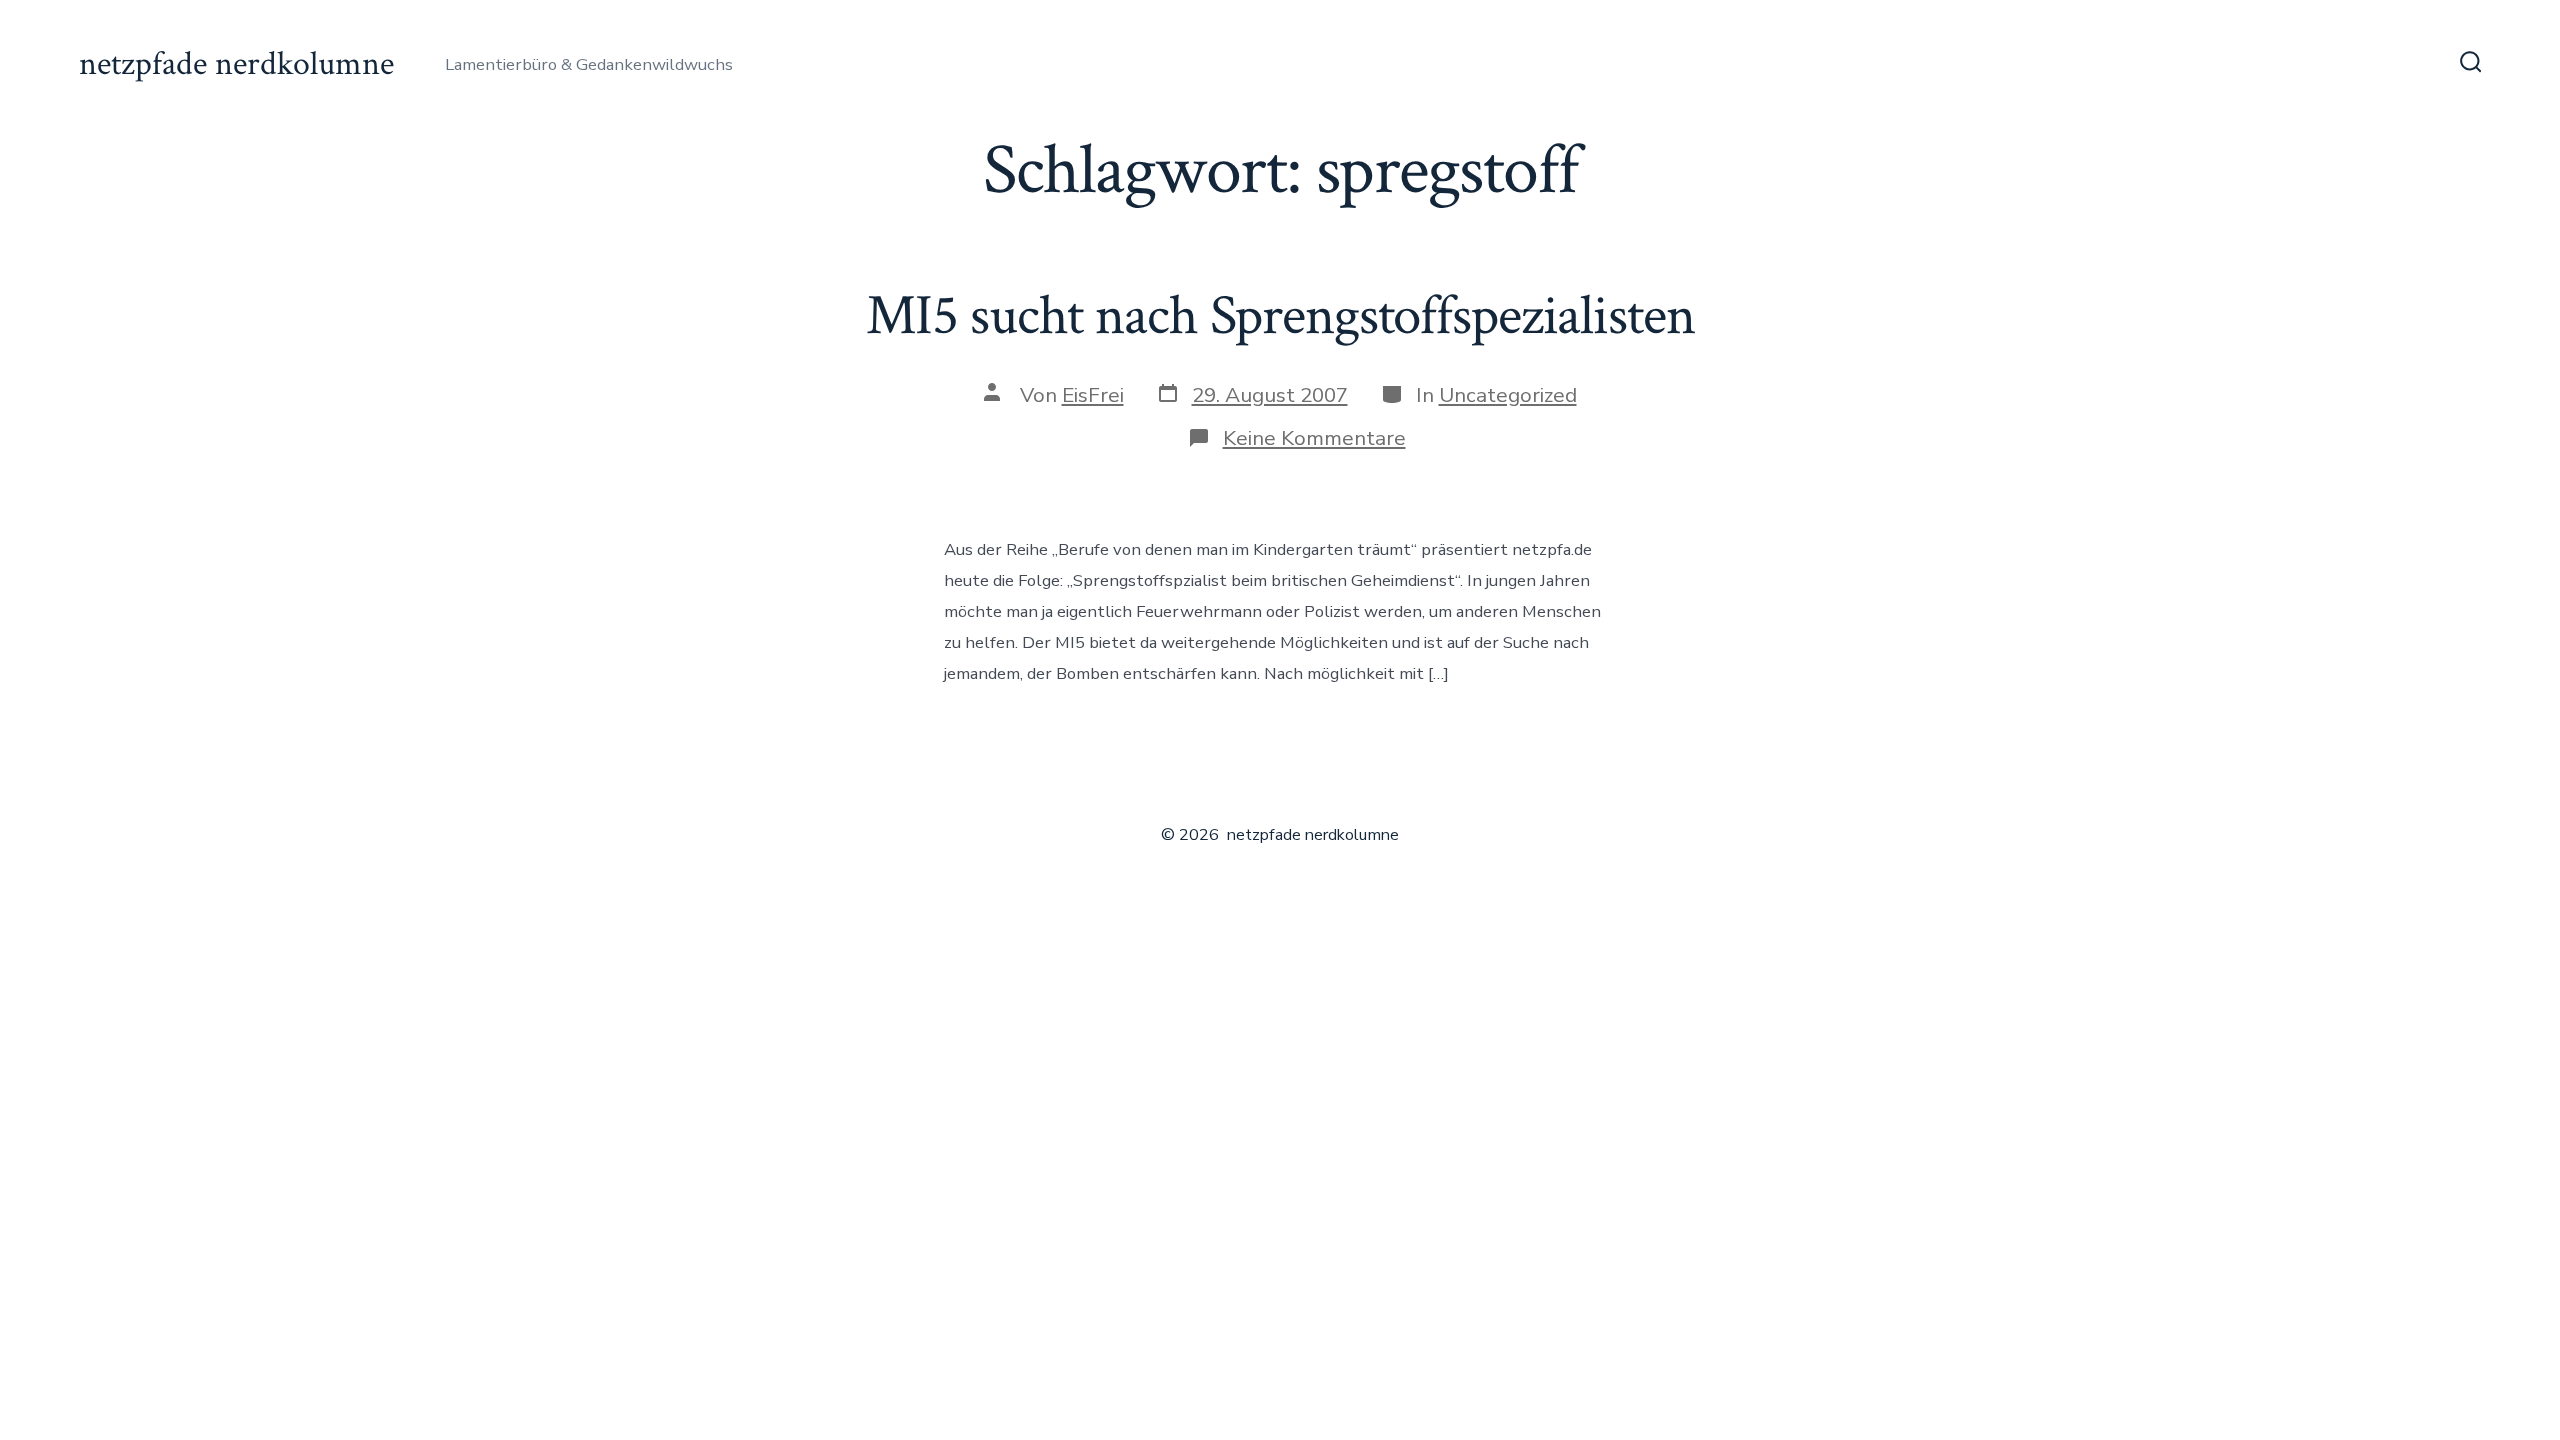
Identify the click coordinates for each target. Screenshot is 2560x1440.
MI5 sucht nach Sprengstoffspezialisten (1280, 316)
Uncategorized (1508, 395)
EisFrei (1093, 395)
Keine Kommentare (1314, 438)
